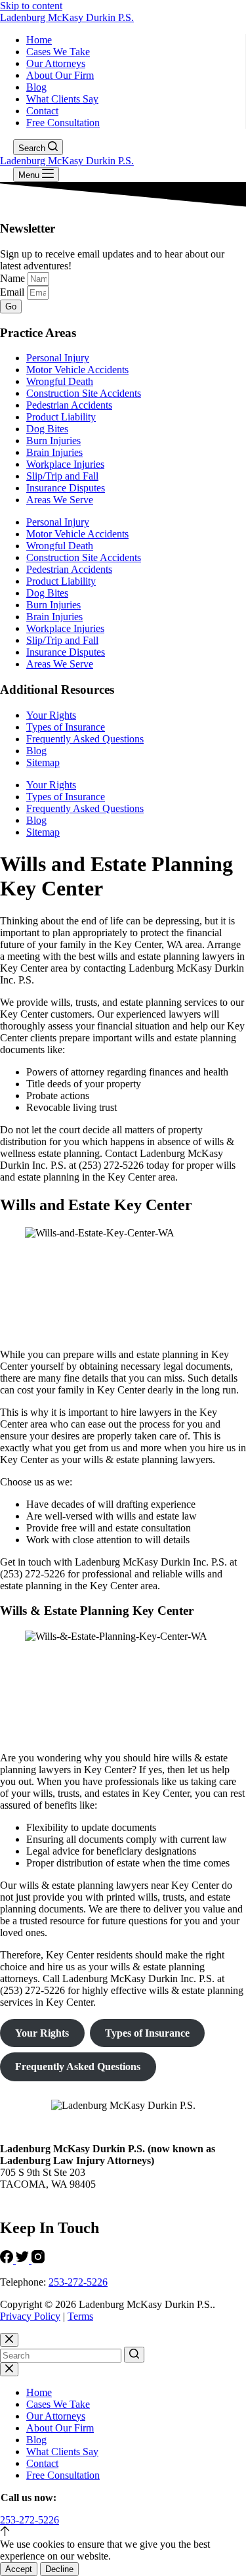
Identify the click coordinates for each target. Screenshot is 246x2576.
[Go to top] (5, 2532)
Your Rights (51, 715)
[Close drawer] (9, 2369)
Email (13, 292)
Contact (42, 111)
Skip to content (31, 6)
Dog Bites (47, 429)
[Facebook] (8, 2260)
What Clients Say (62, 99)
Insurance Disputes (66, 488)
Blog (36, 87)
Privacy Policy (30, 2316)
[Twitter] (24, 2260)
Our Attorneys (56, 63)
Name (14, 278)
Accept (19, 2569)
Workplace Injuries (65, 464)
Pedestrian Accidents (69, 405)
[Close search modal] (9, 2340)
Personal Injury (58, 358)
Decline (59, 2569)
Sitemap (43, 762)
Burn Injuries (53, 441)
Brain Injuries (54, 452)
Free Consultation (63, 123)
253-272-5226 (78, 2282)
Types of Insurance (66, 727)
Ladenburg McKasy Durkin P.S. (67, 17)
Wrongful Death (60, 381)
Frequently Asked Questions (85, 739)
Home (39, 40)
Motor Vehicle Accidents (77, 370)
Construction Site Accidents (84, 393)
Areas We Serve (60, 500)
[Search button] (134, 2355)
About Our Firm (60, 75)
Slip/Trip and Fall (62, 476)
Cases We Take (58, 52)
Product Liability (61, 417)
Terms (80, 2316)
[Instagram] (38, 2260)
